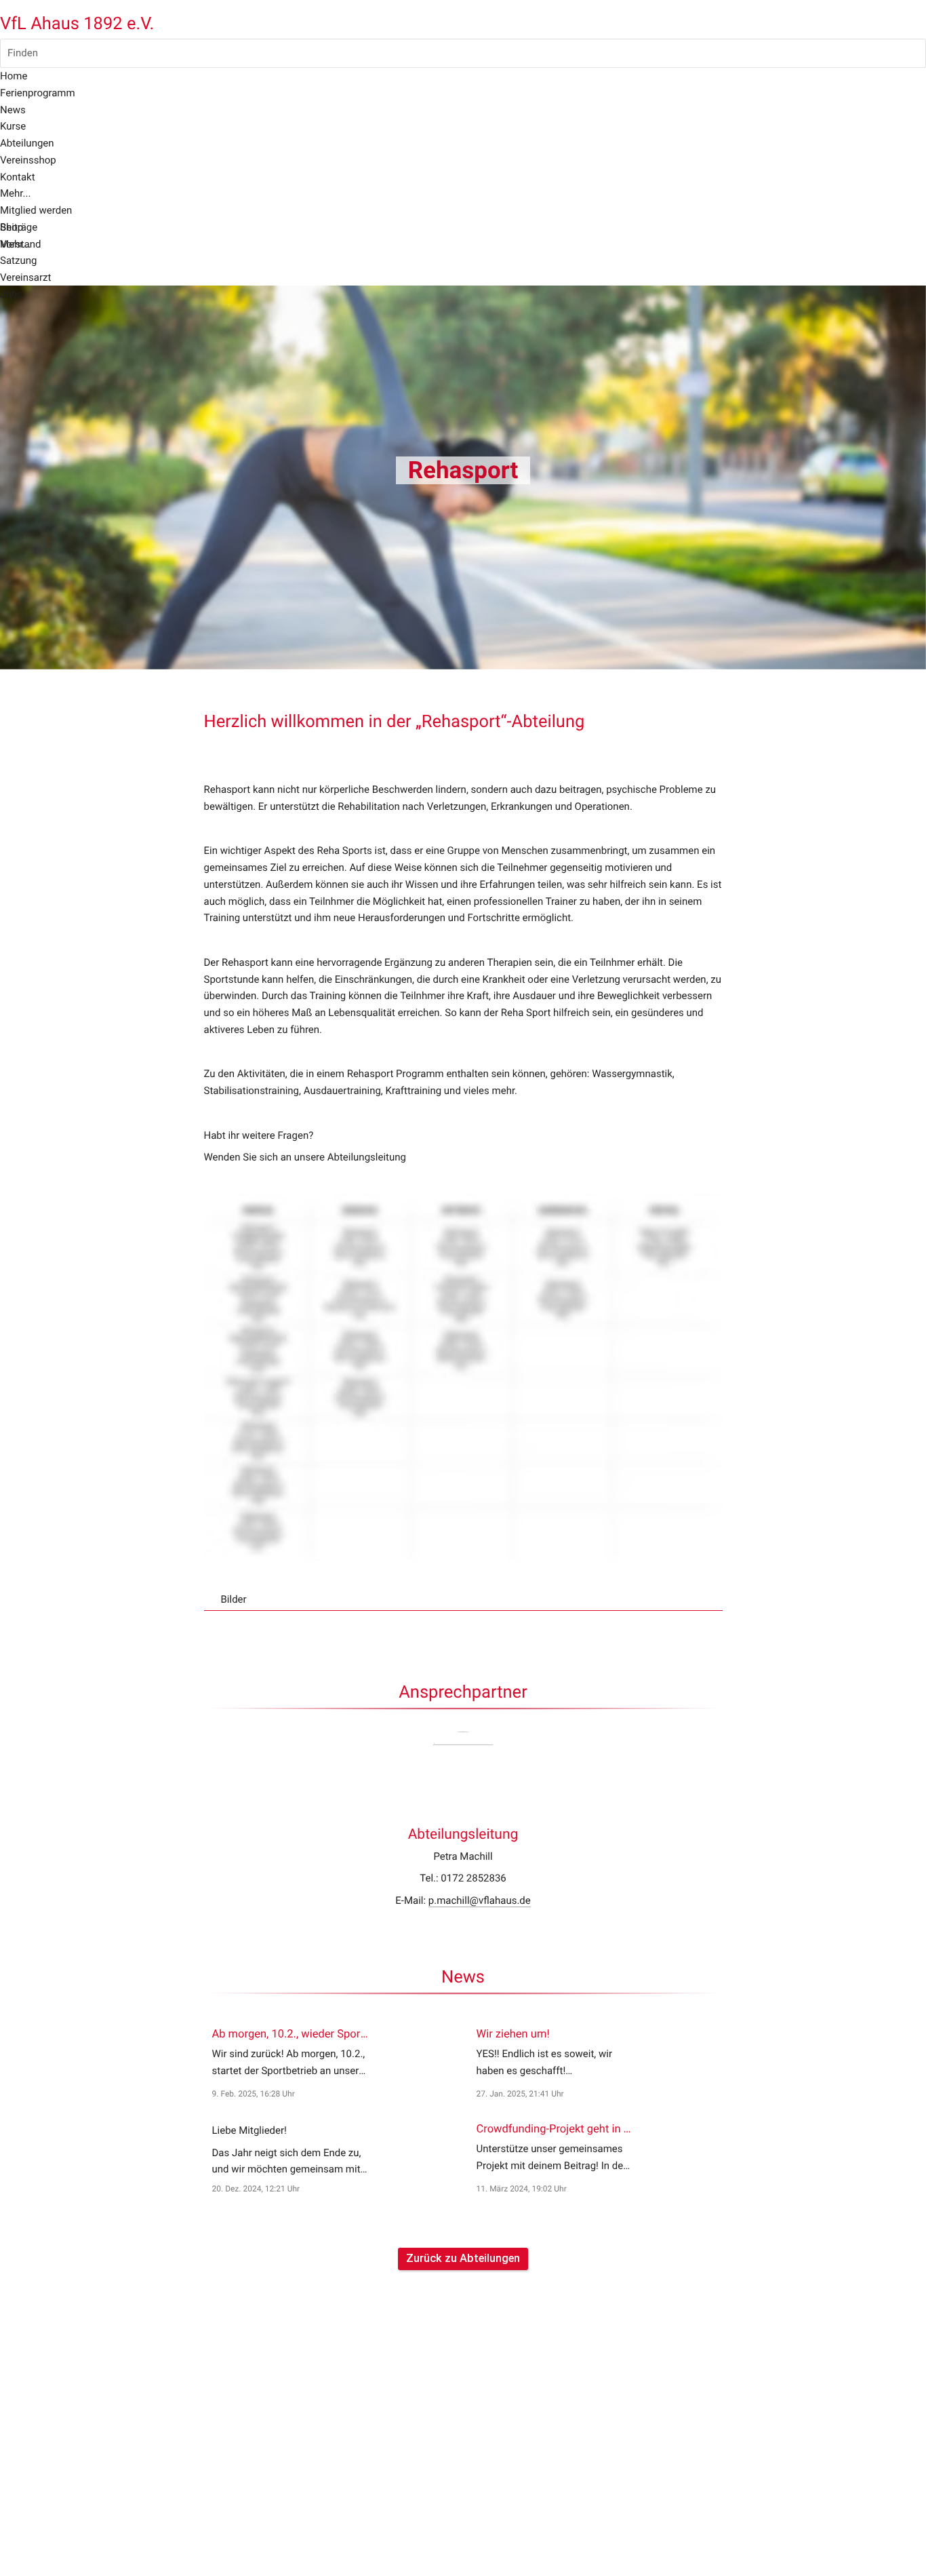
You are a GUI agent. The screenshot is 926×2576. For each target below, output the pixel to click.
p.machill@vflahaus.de (480, 1900)
